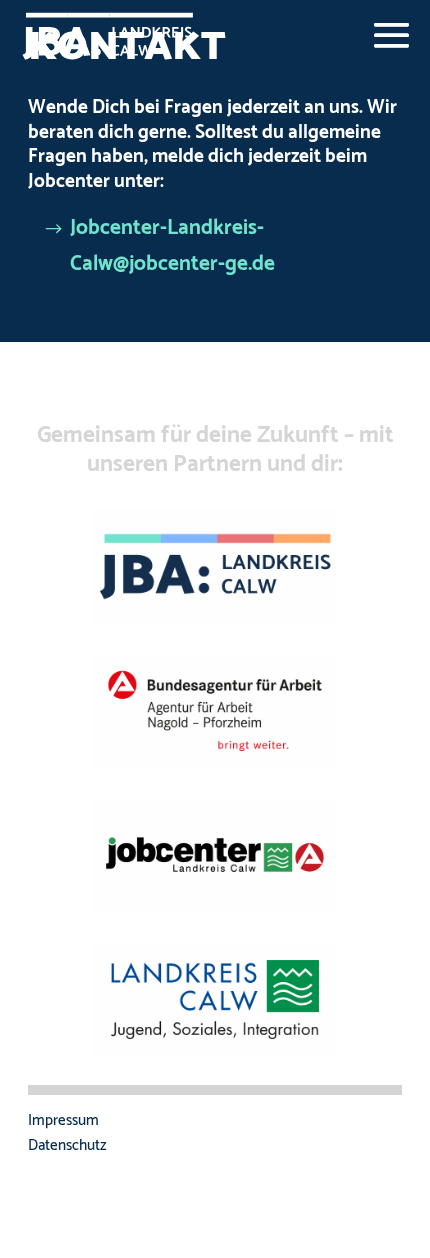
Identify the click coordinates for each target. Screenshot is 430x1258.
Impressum (63, 1120)
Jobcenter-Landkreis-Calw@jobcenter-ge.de (172, 246)
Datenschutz (67, 1145)
